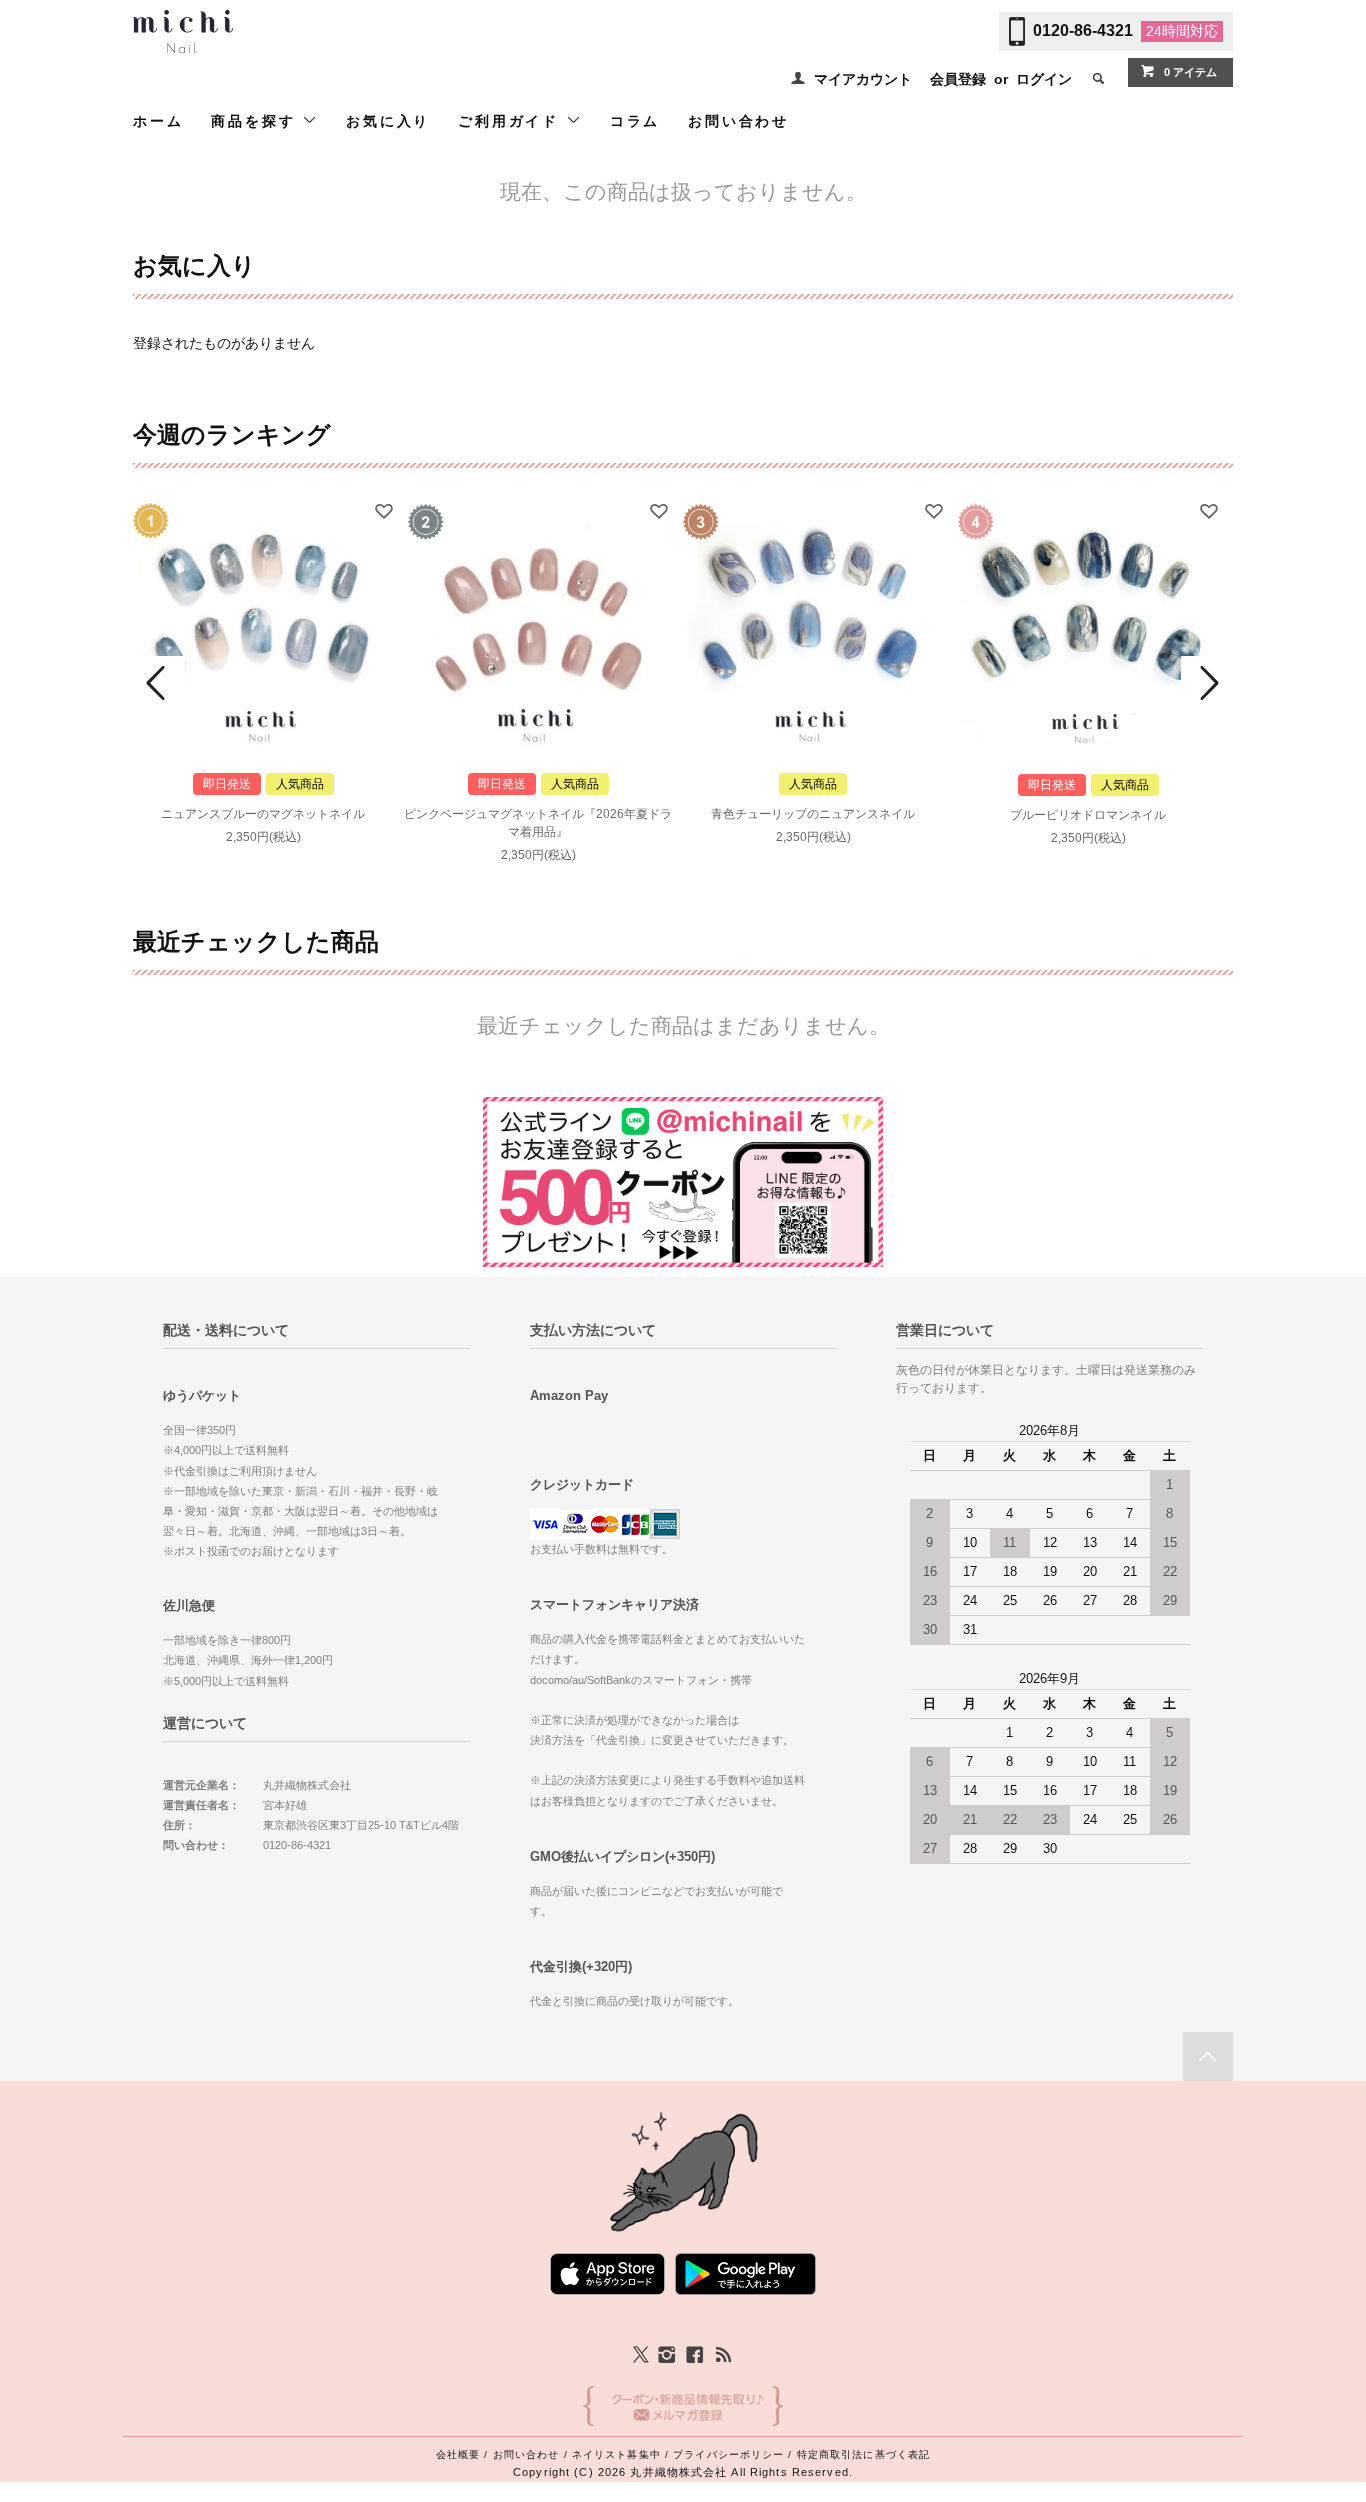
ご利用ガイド (512, 121)
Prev (159, 683)
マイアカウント (863, 79)
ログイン (1044, 79)
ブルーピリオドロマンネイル (1088, 815)
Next (1207, 683)
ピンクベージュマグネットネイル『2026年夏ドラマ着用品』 (538, 823)
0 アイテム (1190, 72)
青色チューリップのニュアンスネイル (813, 814)
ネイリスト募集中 (616, 2454)
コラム (635, 121)
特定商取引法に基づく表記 (863, 2454)
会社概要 (458, 2454)
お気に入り (388, 121)
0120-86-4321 (1083, 30)
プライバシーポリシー (728, 2454)
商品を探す (256, 121)
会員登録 (958, 79)
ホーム (158, 121)
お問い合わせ (738, 121)
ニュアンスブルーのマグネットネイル (263, 814)
